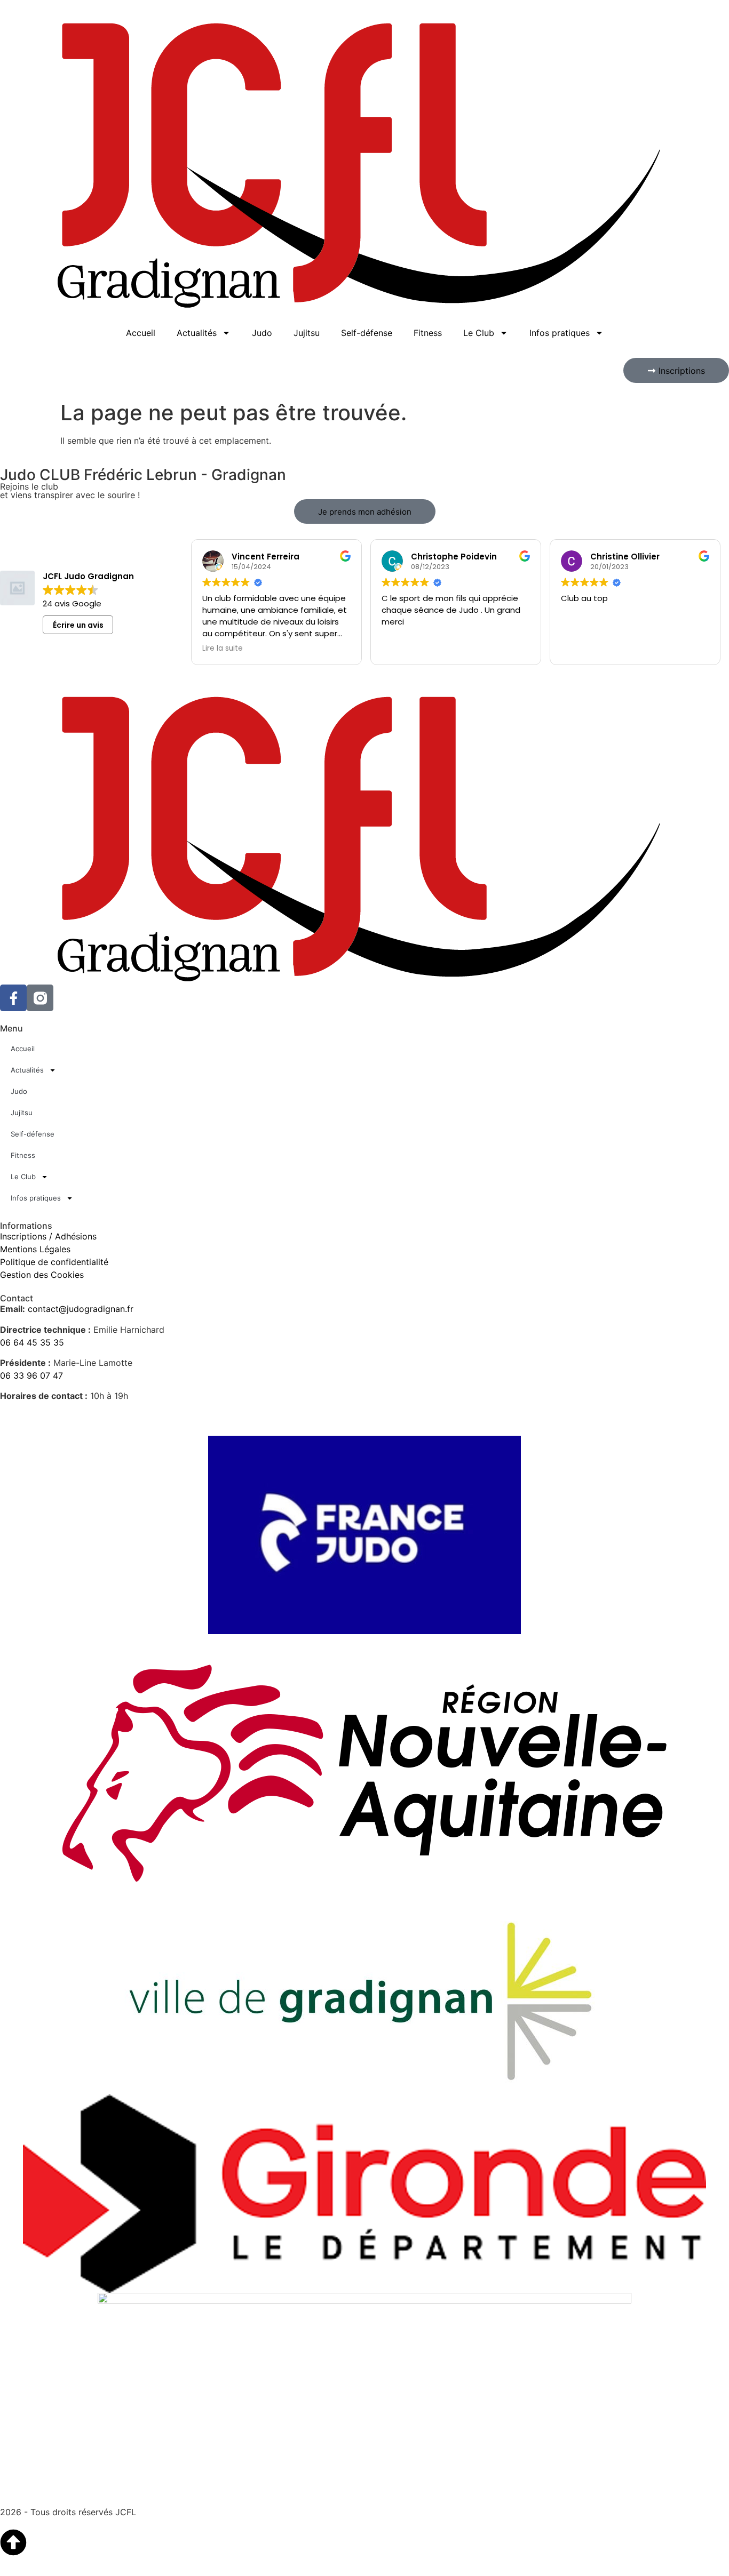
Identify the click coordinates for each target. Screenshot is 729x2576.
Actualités (197, 333)
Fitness (428, 333)
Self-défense (367, 333)
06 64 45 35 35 (32, 1342)
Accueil (141, 333)
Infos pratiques (560, 333)
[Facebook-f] (13, 998)
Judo (262, 333)
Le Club (479, 333)
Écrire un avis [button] (78, 625)
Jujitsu (307, 333)
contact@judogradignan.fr (81, 1309)
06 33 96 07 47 (31, 1375)
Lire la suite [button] (223, 649)
